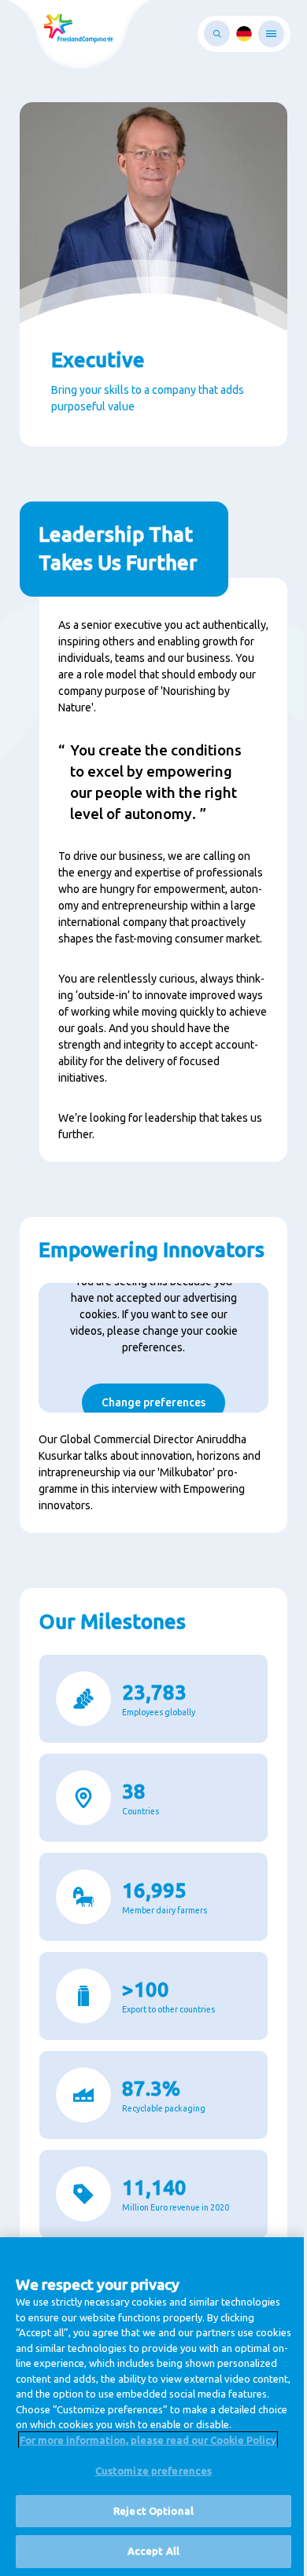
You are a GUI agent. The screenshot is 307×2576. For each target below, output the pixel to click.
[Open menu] (271, 34)
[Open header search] (217, 33)
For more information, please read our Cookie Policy (148, 2440)
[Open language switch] (244, 34)
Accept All (153, 2551)
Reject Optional (153, 2511)
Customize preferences (154, 2471)
